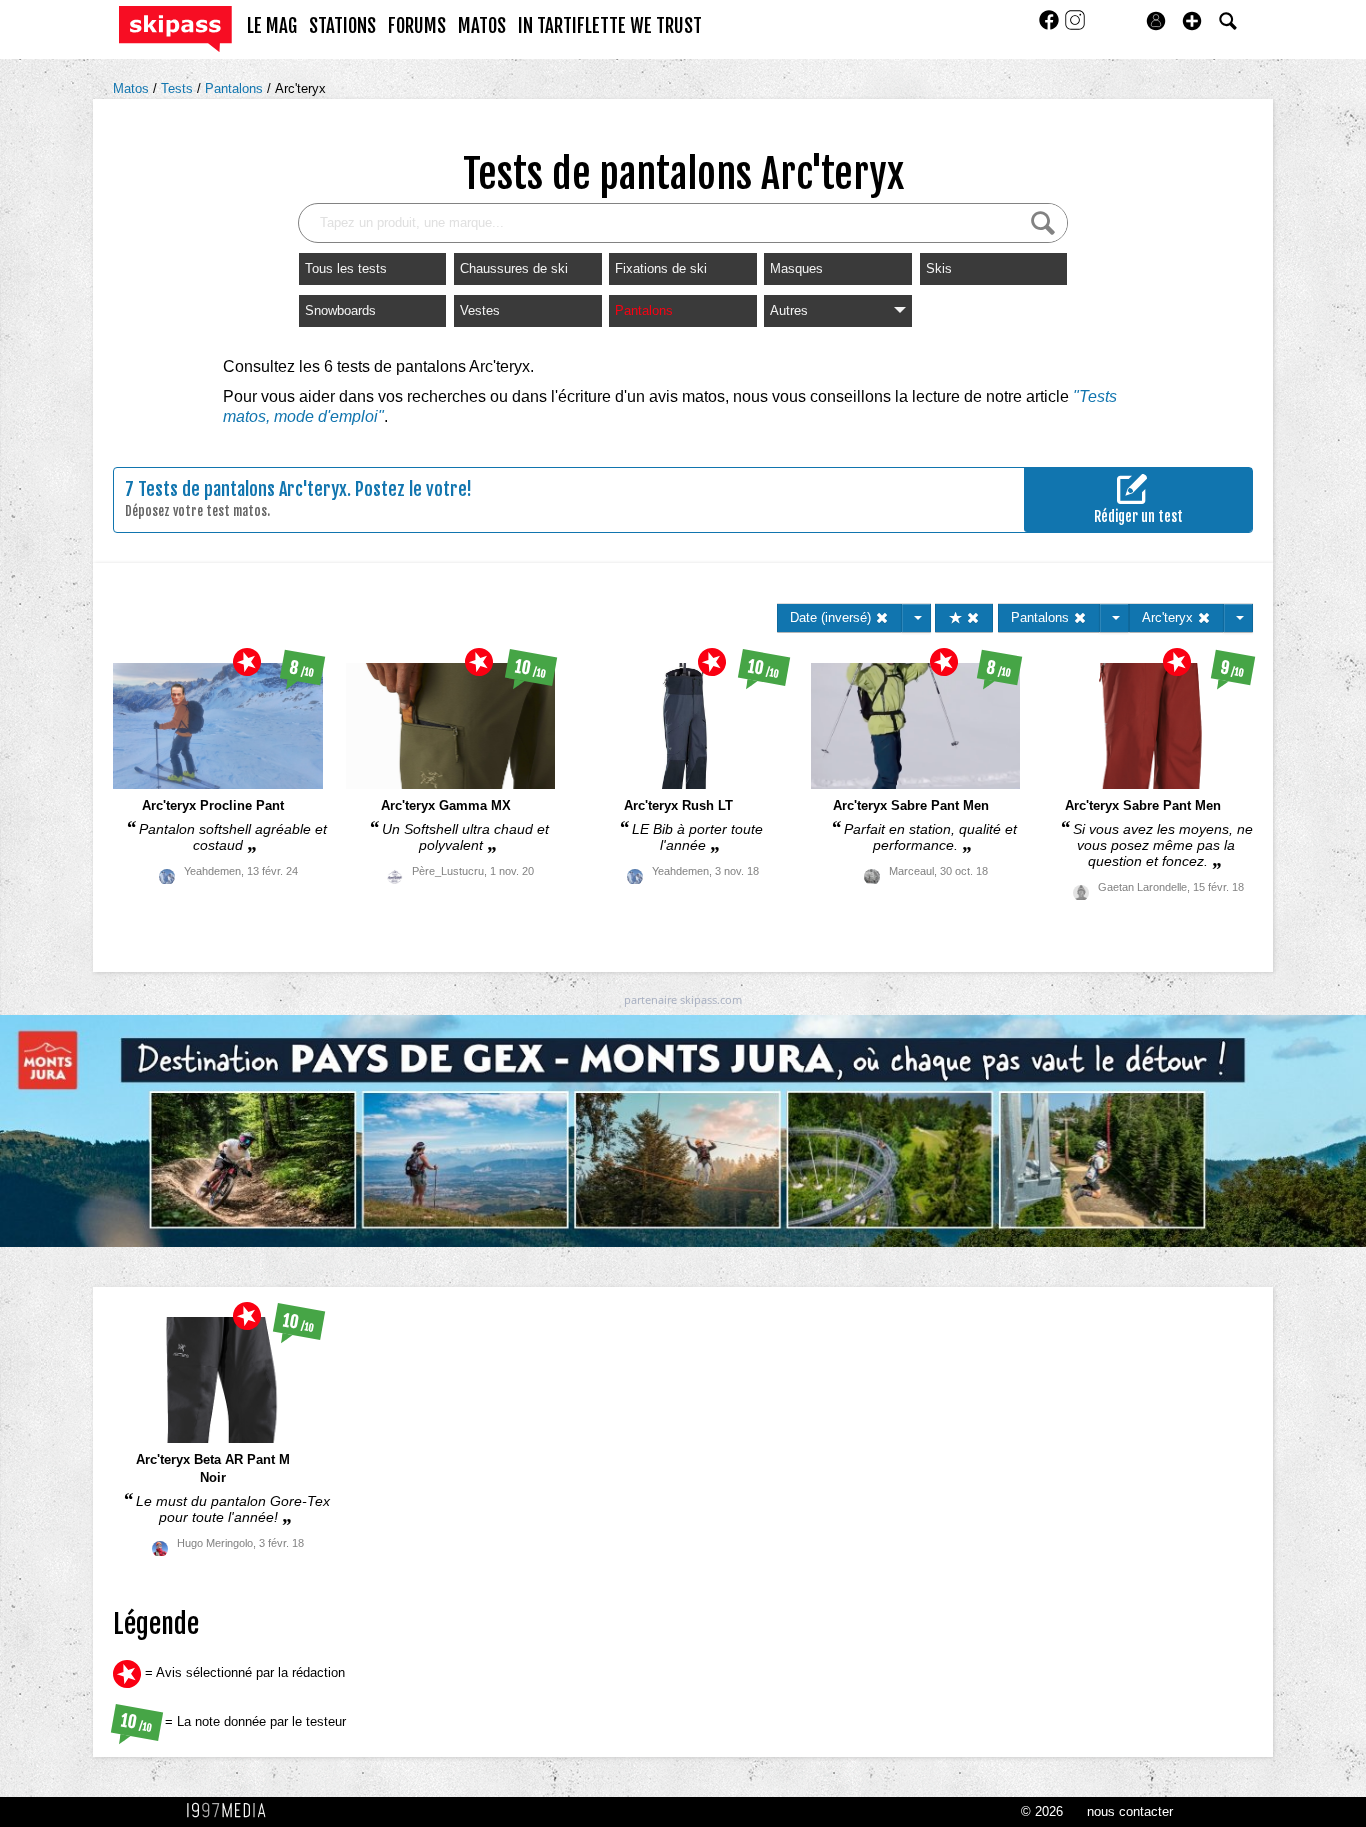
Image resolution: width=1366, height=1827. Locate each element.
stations (342, 26)
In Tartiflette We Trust (610, 26)
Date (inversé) (832, 617)
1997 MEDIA (232, 1811)
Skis (939, 268)
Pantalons (236, 88)
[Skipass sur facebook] (1051, 26)
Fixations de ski (661, 268)
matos (482, 26)
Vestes (480, 310)
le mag (272, 26)
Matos (133, 88)
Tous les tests (346, 268)
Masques (796, 268)
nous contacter (1130, 1811)
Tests (179, 88)
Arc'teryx (300, 88)
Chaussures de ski (514, 268)
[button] (1192, 21)
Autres (789, 310)
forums (417, 26)
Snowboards (340, 310)
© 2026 (1042, 1811)
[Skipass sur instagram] (1075, 26)
